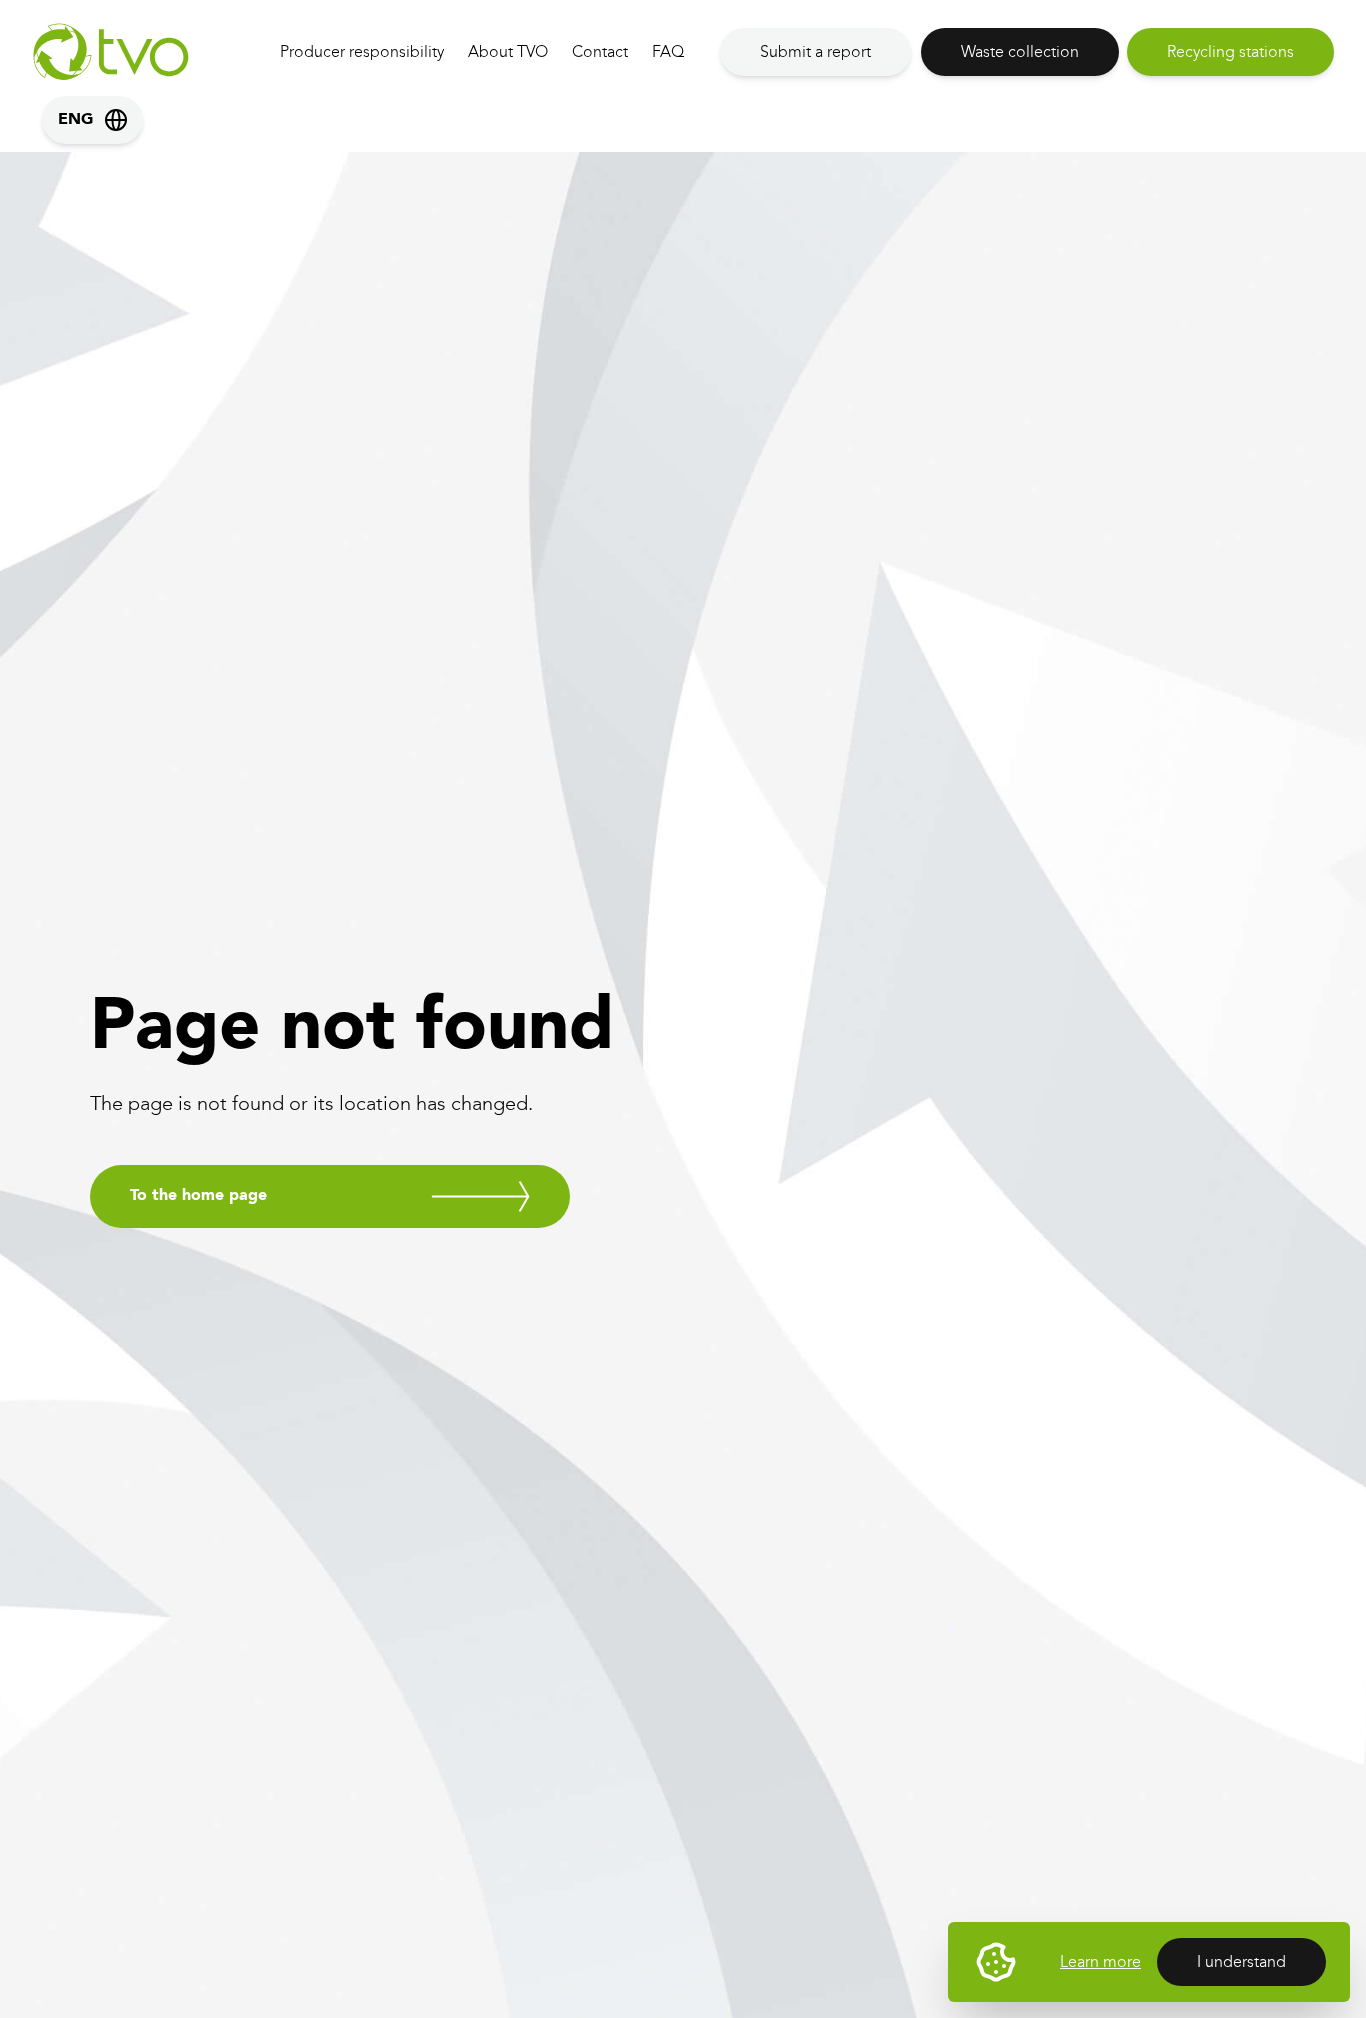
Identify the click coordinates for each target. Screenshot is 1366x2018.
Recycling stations (1230, 51)
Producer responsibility (362, 51)
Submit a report (815, 51)
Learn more (1100, 1961)
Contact (600, 51)
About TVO (508, 51)
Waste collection (1020, 51)
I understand (1241, 1961)
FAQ (668, 51)
